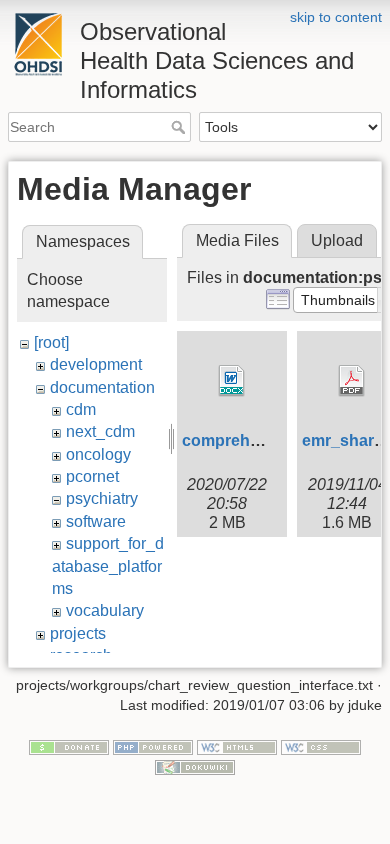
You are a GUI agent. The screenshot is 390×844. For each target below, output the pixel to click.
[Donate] (69, 747)
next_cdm (100, 431)
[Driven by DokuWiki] (195, 766)
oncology (98, 454)
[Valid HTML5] (237, 747)
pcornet (92, 476)
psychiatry (102, 498)
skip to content (336, 17)
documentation (102, 387)
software (96, 521)
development (96, 364)
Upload (337, 240)
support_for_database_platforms (108, 566)
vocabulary (105, 610)
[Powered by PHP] (153, 747)
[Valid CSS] (321, 747)
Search (180, 127)
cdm (81, 409)
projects (78, 633)
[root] (51, 342)
